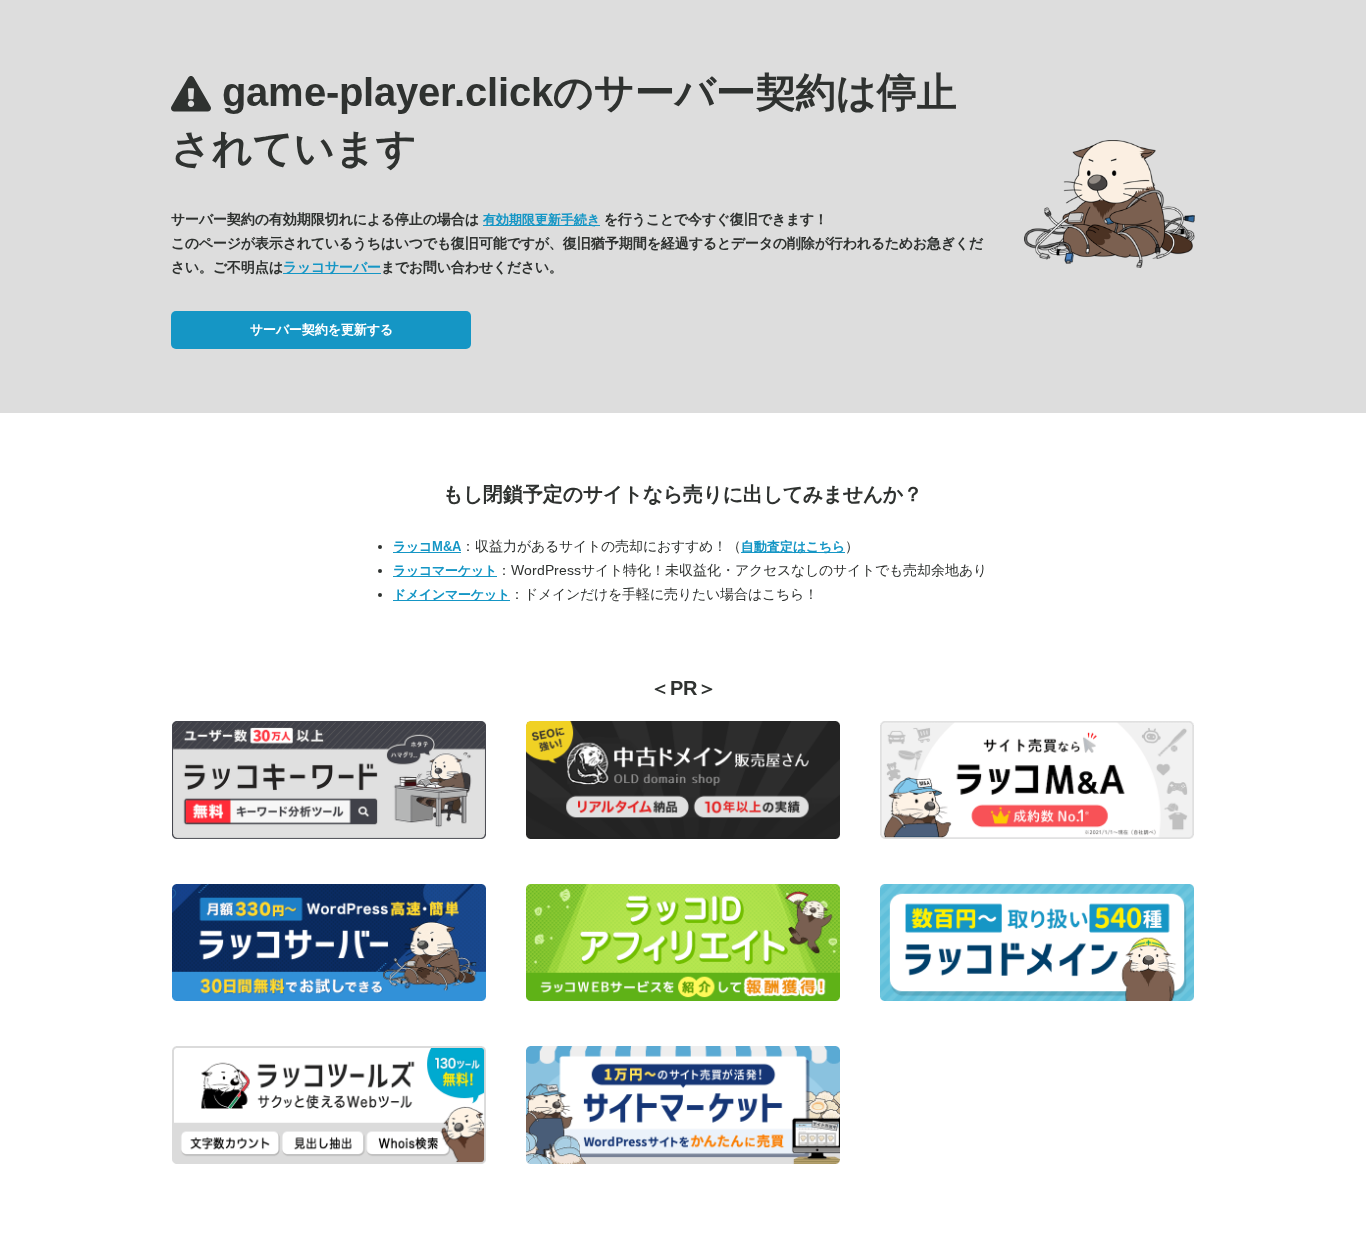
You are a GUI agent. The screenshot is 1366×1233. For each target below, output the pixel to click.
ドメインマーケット (451, 594)
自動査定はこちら (793, 546)
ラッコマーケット (445, 570)
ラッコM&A (427, 546)
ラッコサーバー (332, 267)
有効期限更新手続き (541, 219)
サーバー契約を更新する (321, 329)
